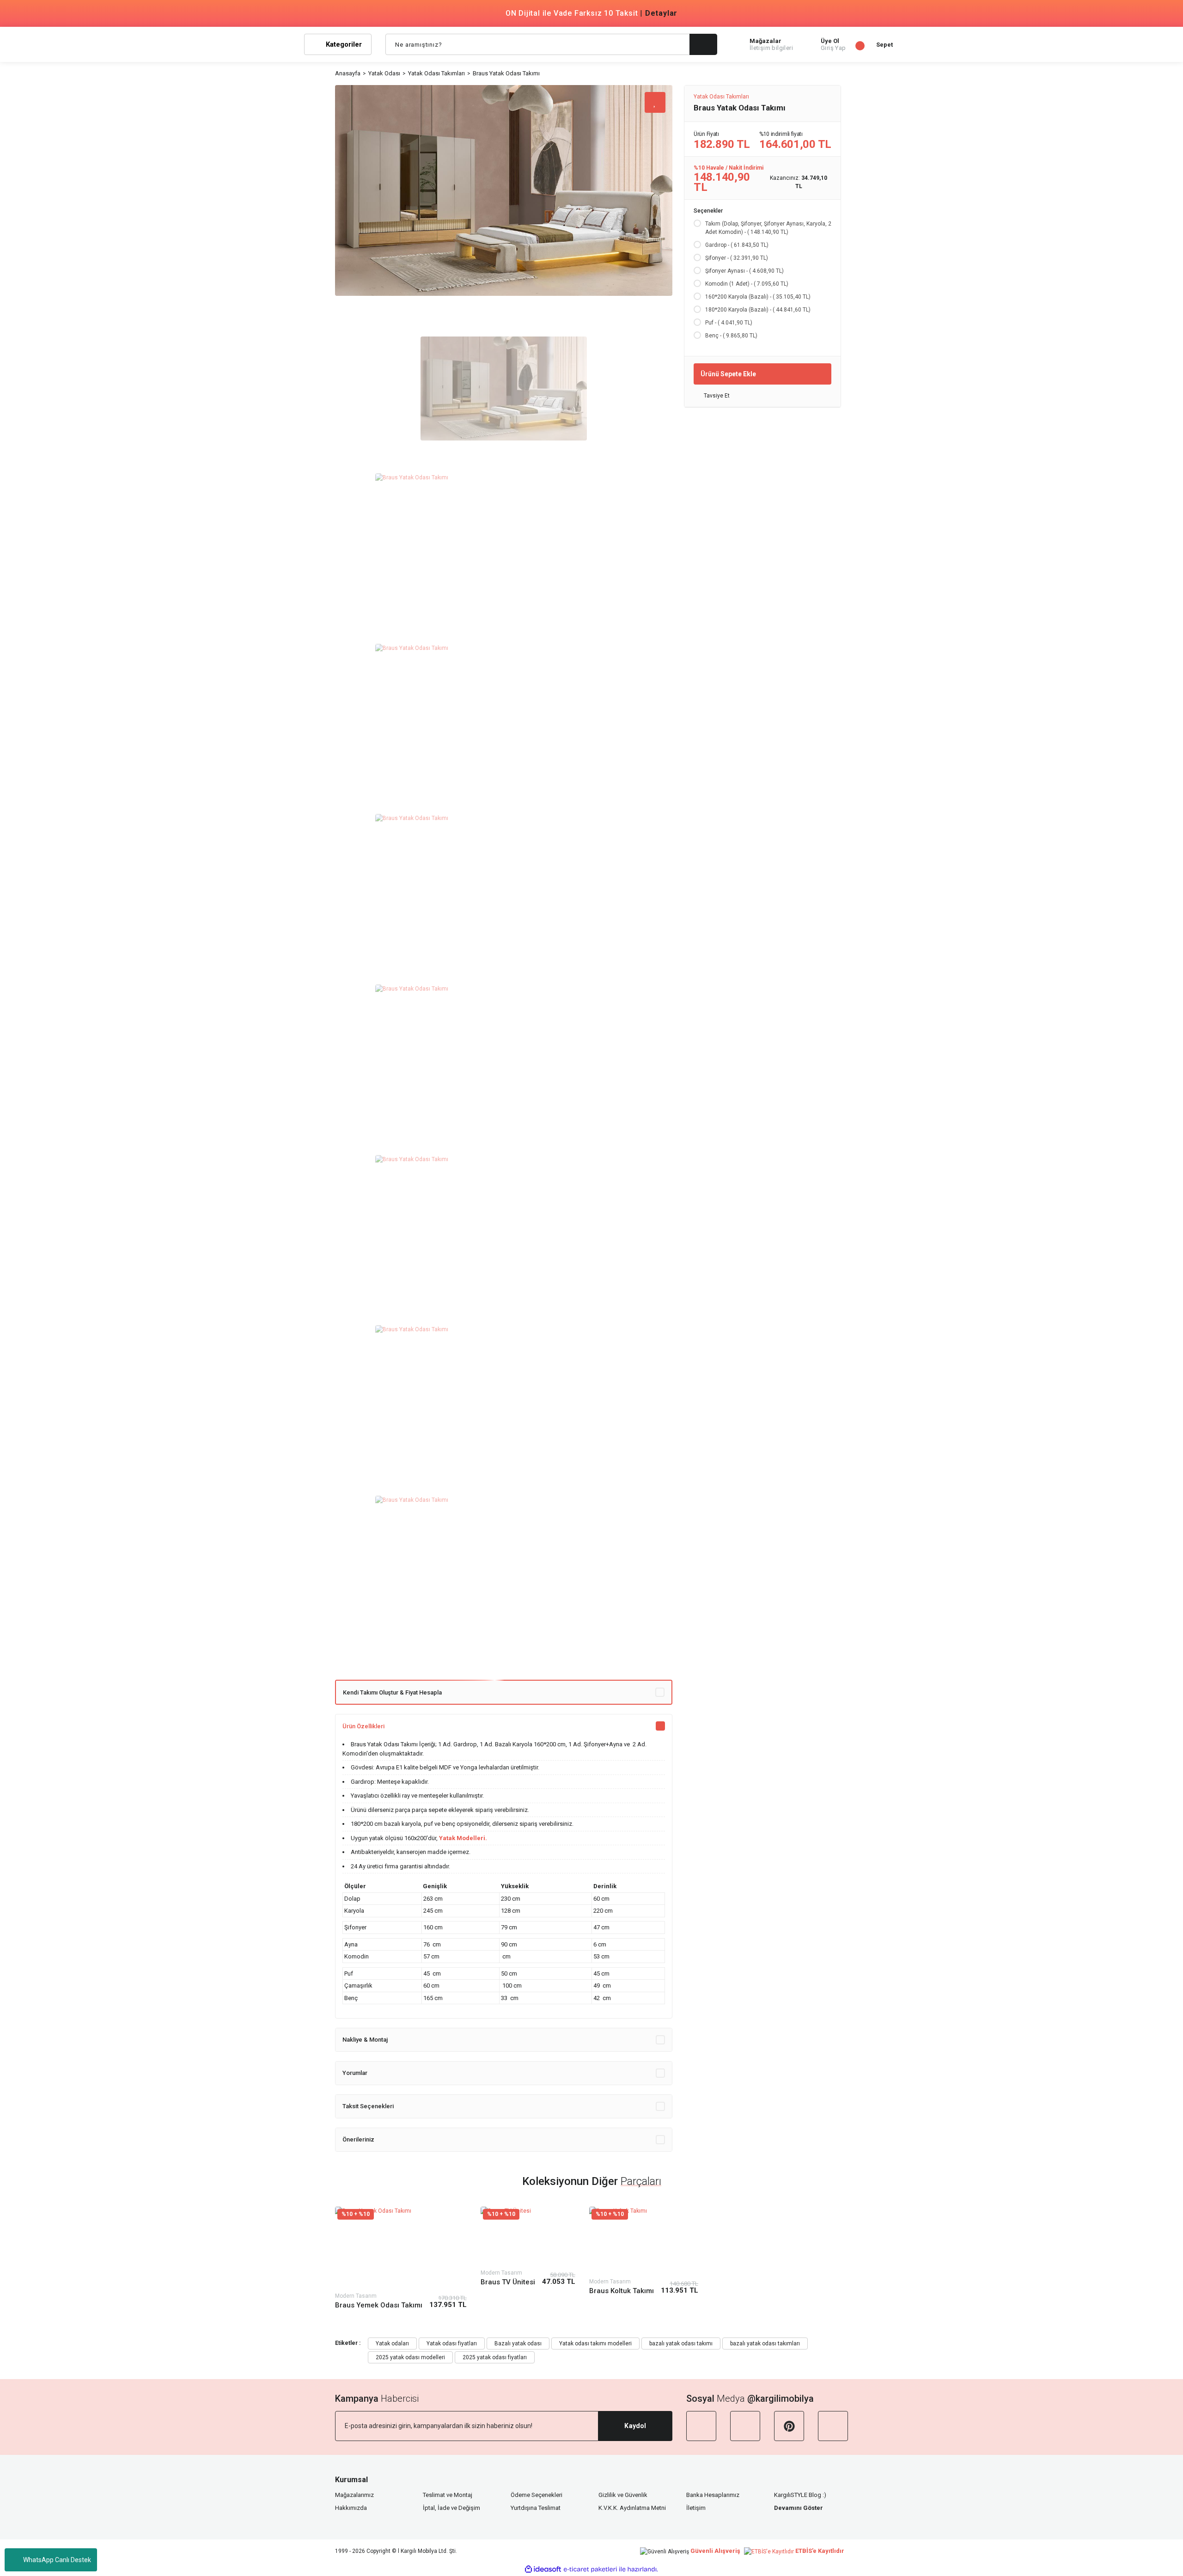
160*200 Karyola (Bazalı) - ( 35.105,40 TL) (758, 297)
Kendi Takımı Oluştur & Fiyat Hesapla (392, 1692)
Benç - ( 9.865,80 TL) (731, 336)
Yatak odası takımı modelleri (595, 2343)
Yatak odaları (392, 2343)
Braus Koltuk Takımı (622, 2291)
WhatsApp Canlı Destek (57, 2560)
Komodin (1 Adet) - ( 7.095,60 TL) (747, 284)
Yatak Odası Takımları (721, 97)
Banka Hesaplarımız (713, 2495)
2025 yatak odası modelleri (410, 2357)
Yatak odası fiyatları (452, 2343)
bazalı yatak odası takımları (765, 2343)
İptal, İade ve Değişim (451, 2508)
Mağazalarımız (354, 2495)
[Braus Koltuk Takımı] (644, 2241)
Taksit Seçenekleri (368, 2106)
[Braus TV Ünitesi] (528, 2236)
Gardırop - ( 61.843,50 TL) (737, 245)
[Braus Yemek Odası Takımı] (401, 2248)
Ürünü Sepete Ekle (728, 373)
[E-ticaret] (590, 2570)
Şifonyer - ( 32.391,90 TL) (737, 258)
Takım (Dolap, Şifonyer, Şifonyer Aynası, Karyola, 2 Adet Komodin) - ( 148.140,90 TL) (768, 228)
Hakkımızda (351, 2508)
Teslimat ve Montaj (448, 2495)
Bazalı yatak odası (518, 2343)
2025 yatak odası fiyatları (495, 2357)
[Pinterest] (789, 2426)
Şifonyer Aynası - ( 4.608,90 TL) (744, 271)
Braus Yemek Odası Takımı (379, 2305)
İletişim (696, 2508)
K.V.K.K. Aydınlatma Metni (632, 2508)
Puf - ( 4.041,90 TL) (729, 323)
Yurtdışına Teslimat (536, 2508)
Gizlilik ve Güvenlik (623, 2495)
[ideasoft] (543, 2569)
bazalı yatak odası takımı (681, 2343)
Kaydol (635, 2426)
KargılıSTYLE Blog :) (800, 2495)
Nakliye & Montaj (365, 2040)
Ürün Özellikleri (363, 1726)
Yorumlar (355, 2073)
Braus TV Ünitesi (508, 2282)
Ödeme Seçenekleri (537, 2495)
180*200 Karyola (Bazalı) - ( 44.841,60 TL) (758, 310)
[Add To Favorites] (655, 102)
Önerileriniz (358, 2139)
